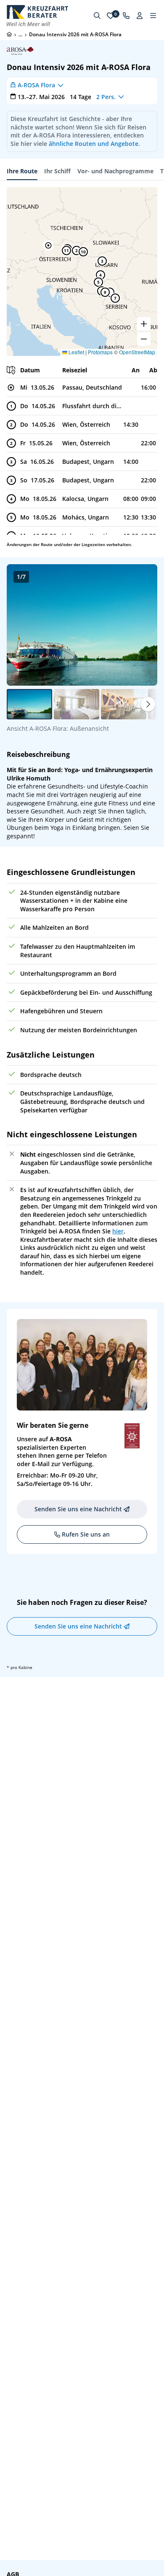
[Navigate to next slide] (142, 625)
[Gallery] (82, 625)
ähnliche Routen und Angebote (94, 144)
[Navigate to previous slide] (22, 625)
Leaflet (76, 352)
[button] (48, 245)
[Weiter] (148, 704)
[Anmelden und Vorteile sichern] (140, 16)
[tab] (22, 171)
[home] (9, 34)
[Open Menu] (153, 16)
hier (118, 1231)
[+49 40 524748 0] (126, 16)
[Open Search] (97, 16)
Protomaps (100, 352)
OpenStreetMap (137, 352)
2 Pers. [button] (106, 97)
